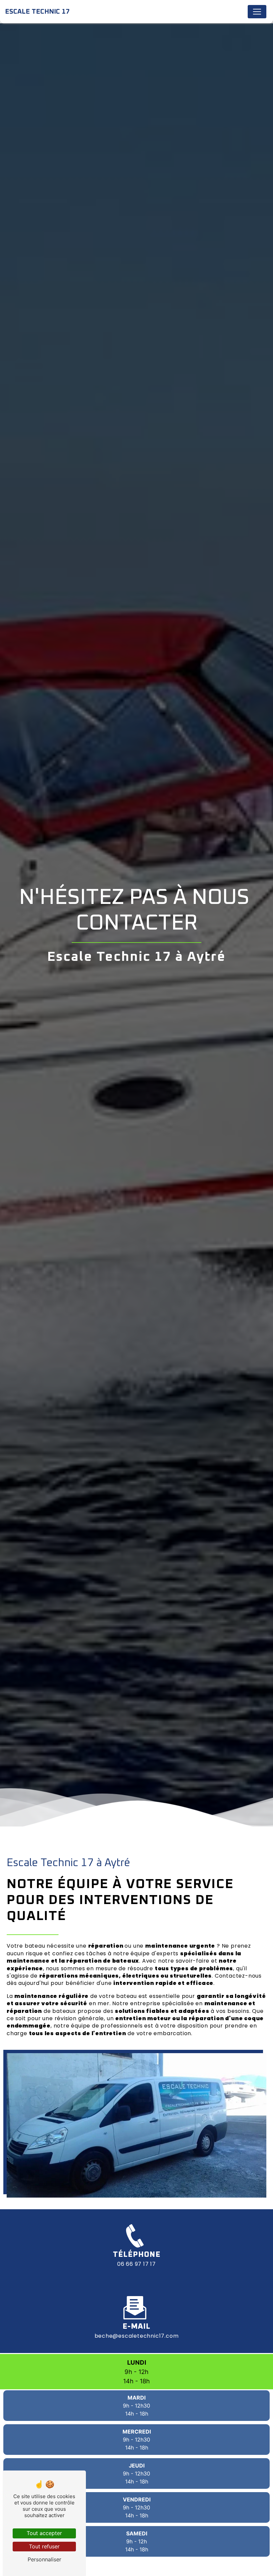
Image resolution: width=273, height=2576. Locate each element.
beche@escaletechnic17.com (137, 2336)
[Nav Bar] (257, 12)
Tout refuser (44, 2546)
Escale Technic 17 (37, 12)
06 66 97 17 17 (136, 2264)
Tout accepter (44, 2533)
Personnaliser (44, 2559)
